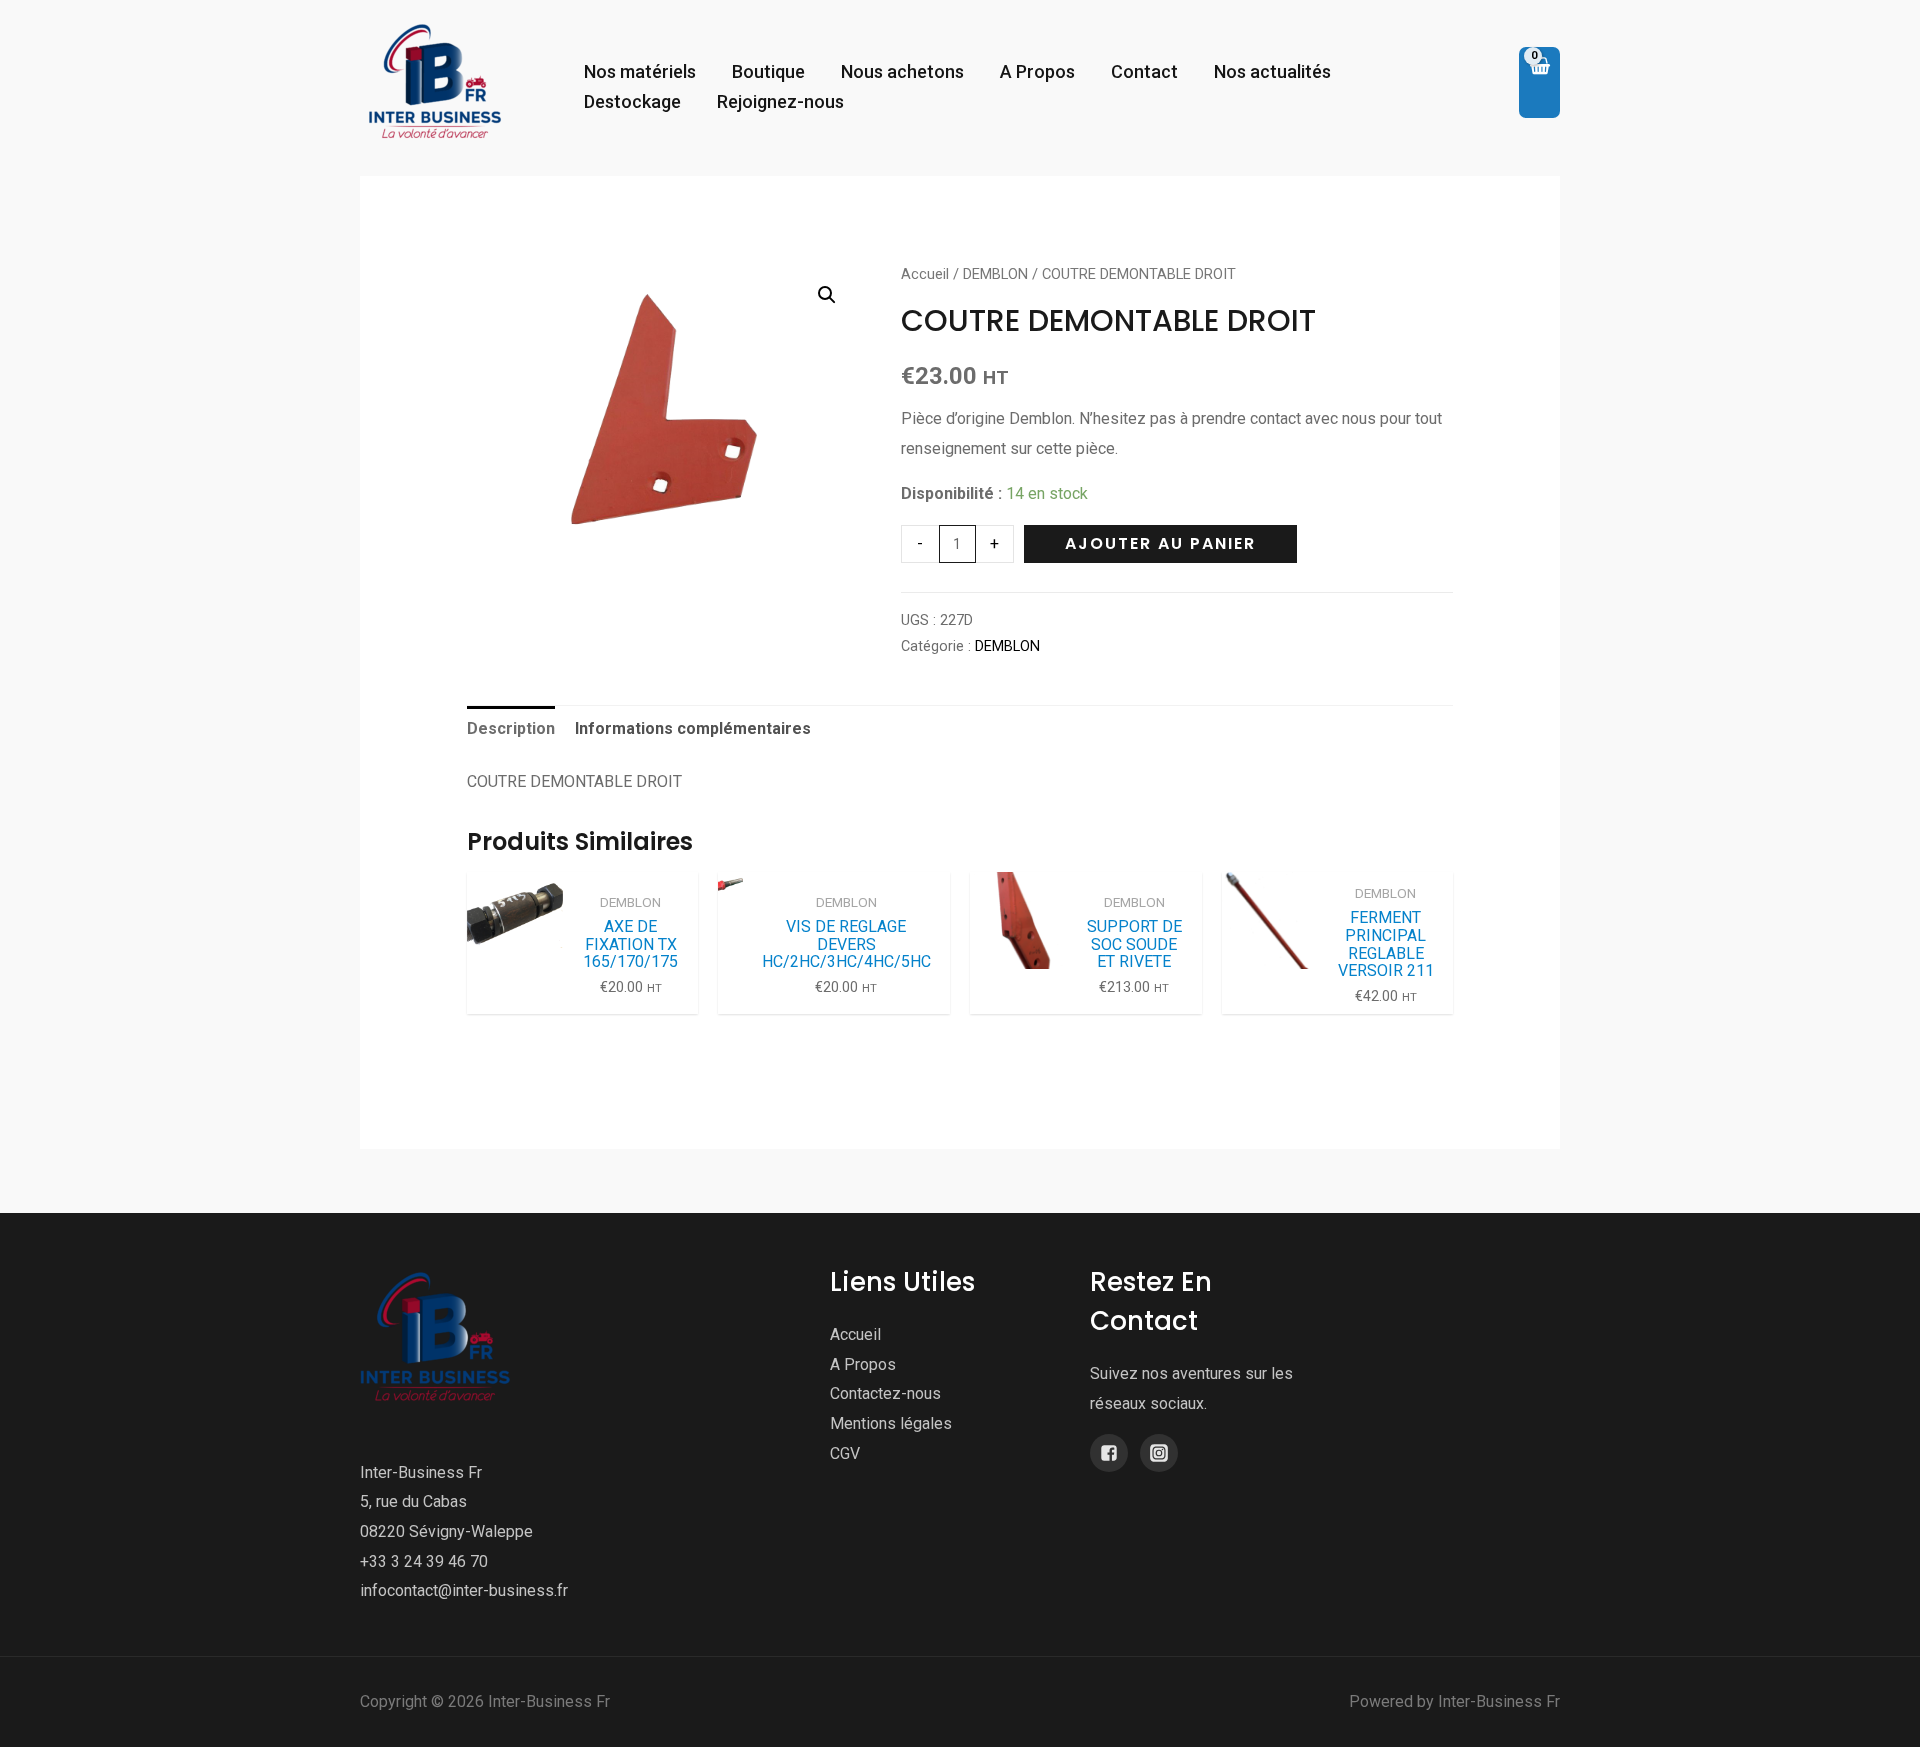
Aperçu (515, 996)
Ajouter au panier (1160, 543)
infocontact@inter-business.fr (464, 1590)
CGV (845, 1453)
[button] (827, 295)
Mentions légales (891, 1423)
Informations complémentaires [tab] (693, 728)
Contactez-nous (885, 1393)
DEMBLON (995, 274)
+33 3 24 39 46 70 (424, 1561)
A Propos (863, 1364)
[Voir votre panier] (1539, 83)
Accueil (925, 274)
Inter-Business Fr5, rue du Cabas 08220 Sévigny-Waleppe (446, 1502)
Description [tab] (511, 728)
